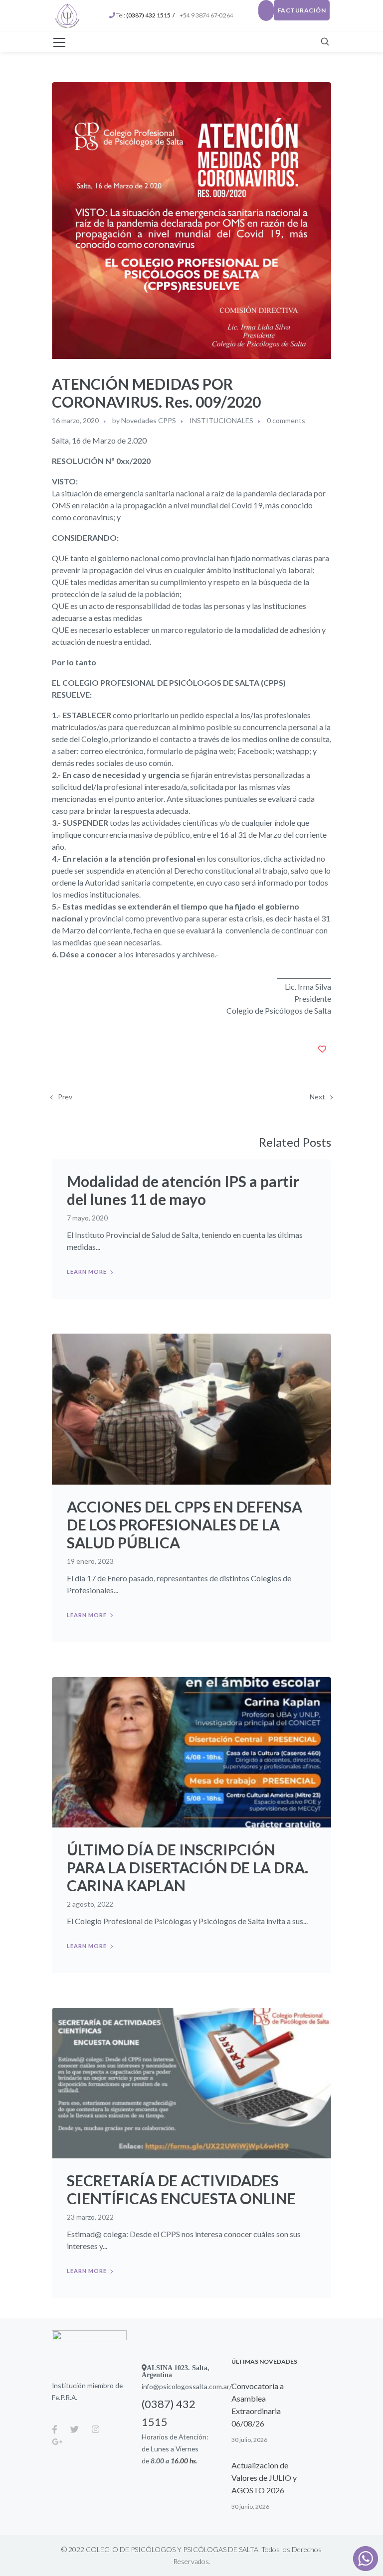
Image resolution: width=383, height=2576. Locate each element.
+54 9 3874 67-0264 (207, 15)
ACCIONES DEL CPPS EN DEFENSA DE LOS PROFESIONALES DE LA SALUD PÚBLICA (185, 1524)
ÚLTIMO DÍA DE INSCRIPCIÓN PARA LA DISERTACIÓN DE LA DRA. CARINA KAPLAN (188, 1867)
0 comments (286, 420)
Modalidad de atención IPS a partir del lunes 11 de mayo (183, 1190)
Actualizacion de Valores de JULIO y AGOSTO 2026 (264, 2478)
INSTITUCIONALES (221, 420)
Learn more (87, 1272)
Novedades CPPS (149, 420)
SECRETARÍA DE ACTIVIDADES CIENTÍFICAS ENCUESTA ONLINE (181, 2189)
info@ (150, 2386)
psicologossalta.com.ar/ (195, 2386)
